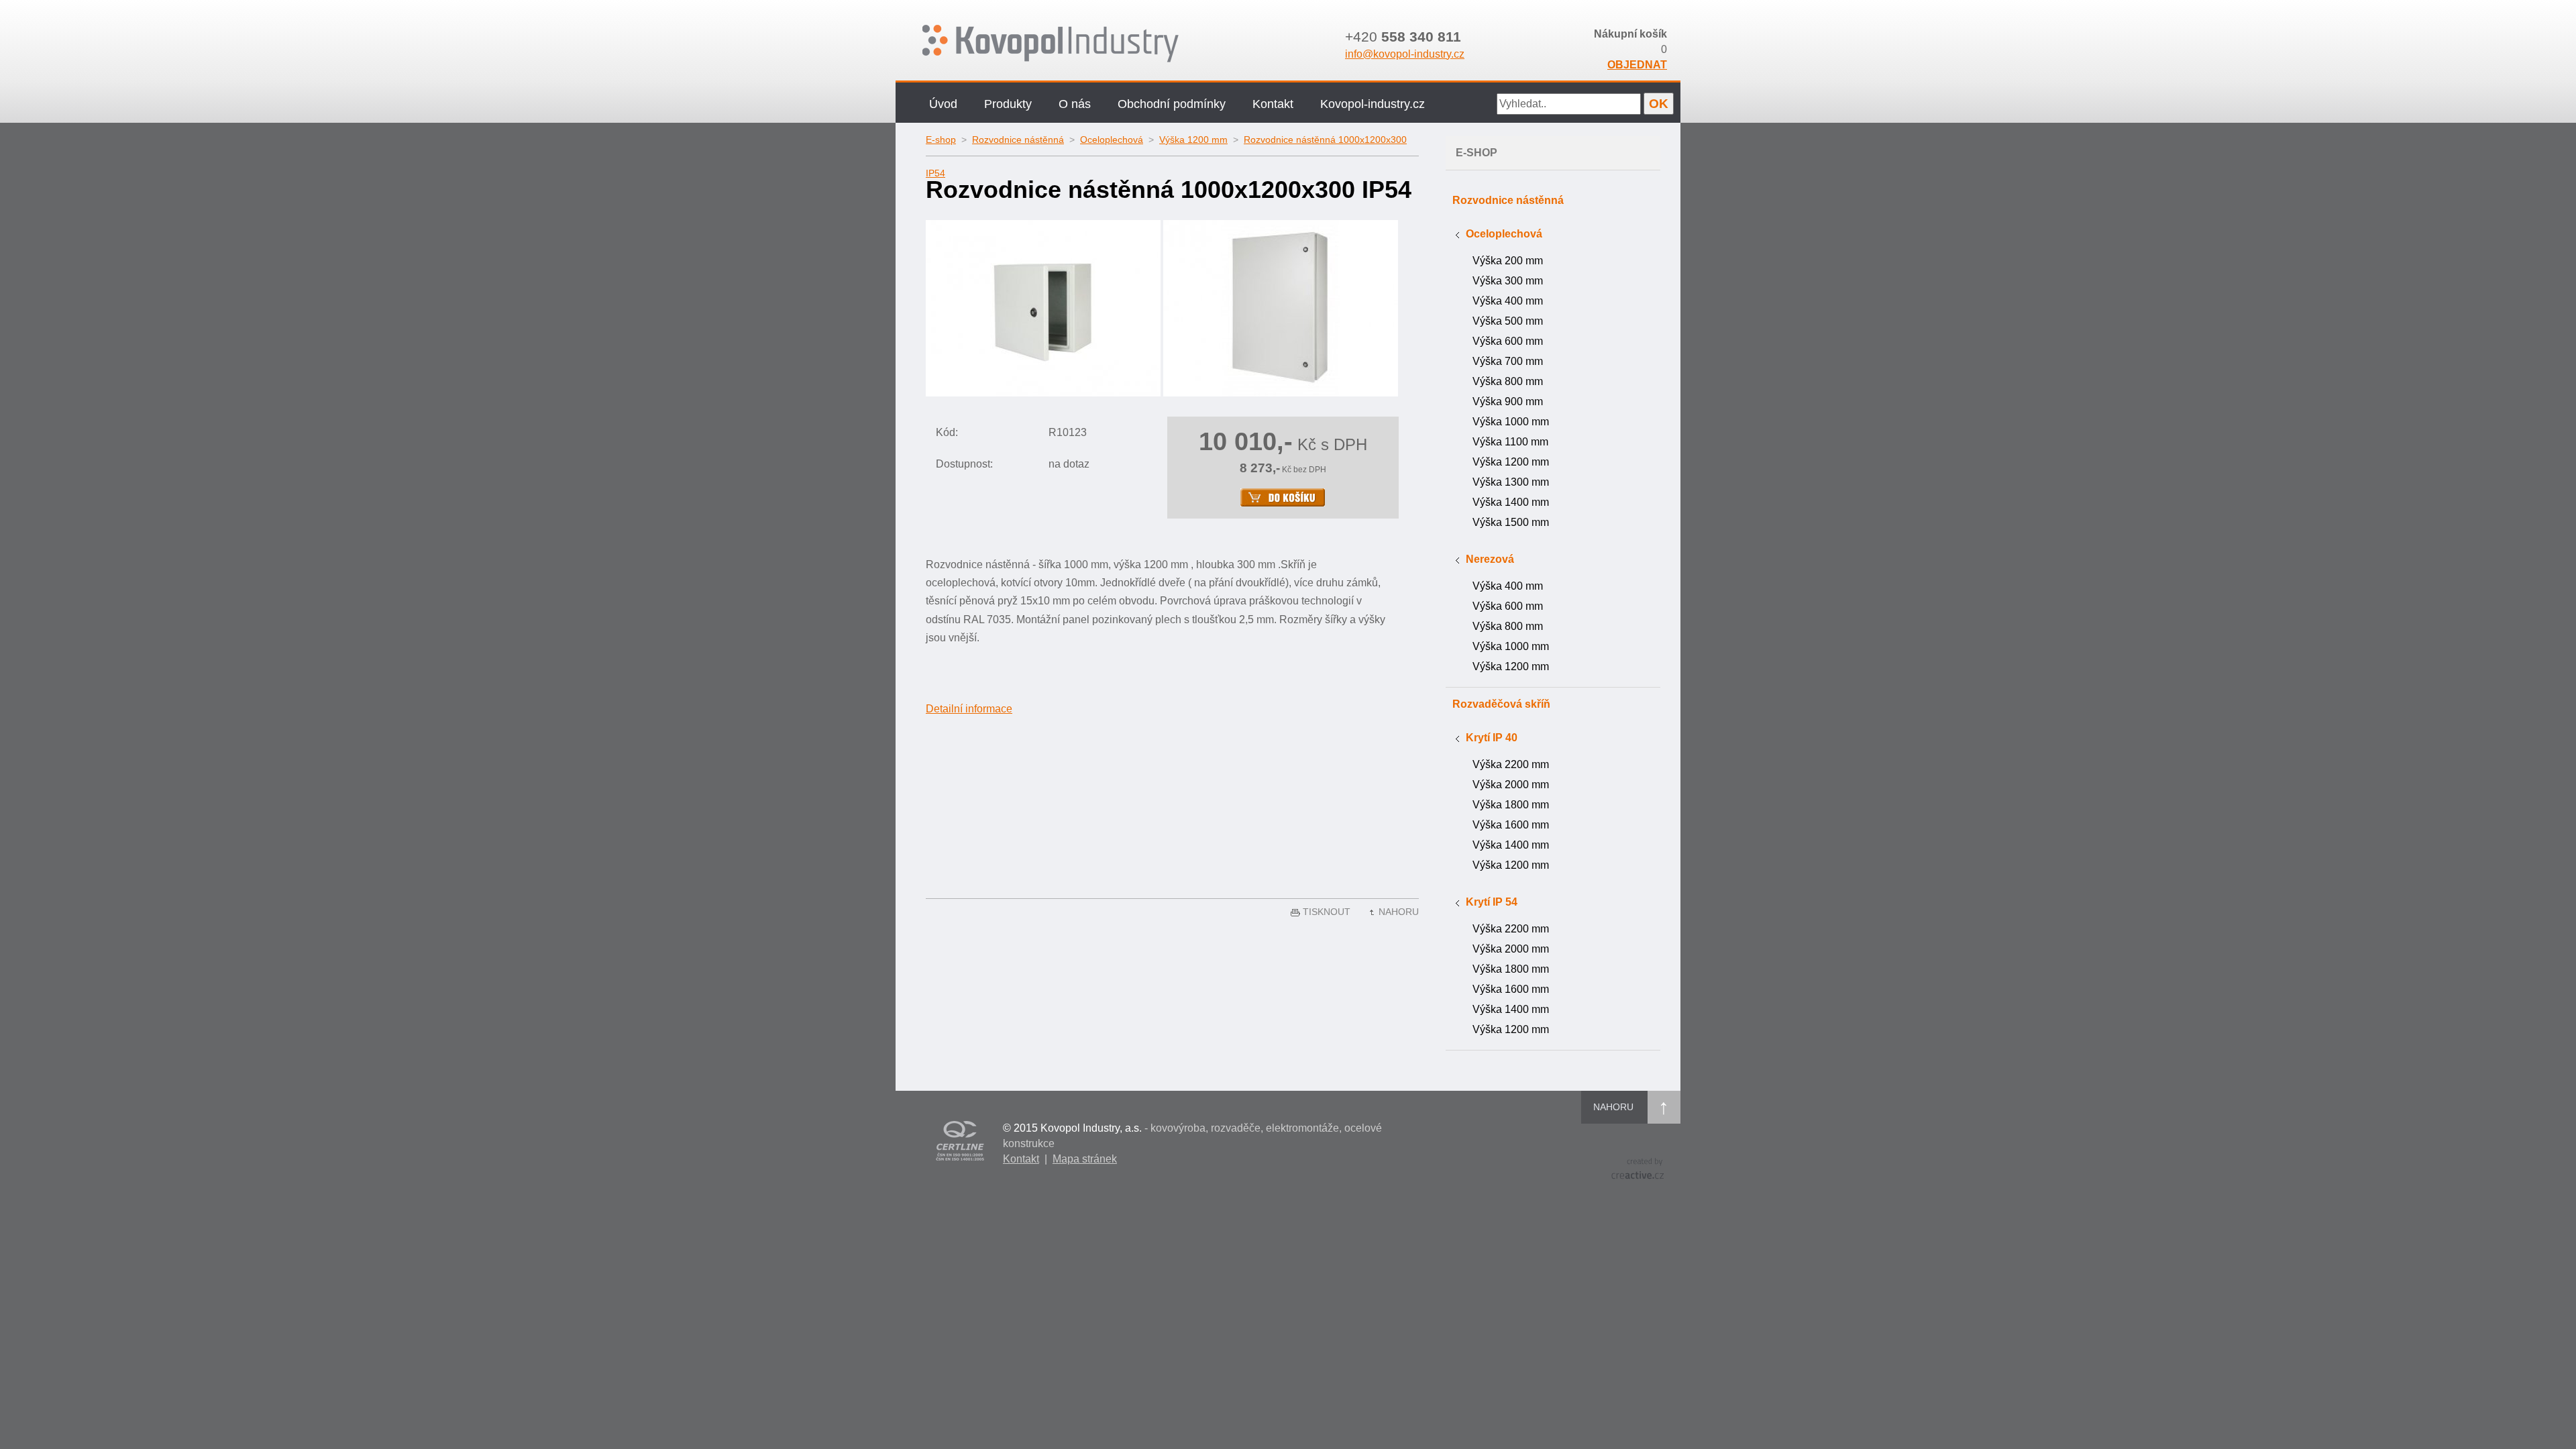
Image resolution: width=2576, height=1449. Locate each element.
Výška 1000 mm (1511, 422)
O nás (1075, 104)
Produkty (1008, 104)
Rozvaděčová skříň (1501, 704)
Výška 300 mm (1508, 281)
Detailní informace (969, 709)
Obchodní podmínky (1172, 104)
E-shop (941, 140)
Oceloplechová (1112, 140)
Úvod (943, 104)
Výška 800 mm (1508, 381)
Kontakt (1273, 104)
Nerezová (1490, 559)
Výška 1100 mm (1510, 442)
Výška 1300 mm (1511, 482)
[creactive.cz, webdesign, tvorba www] (1638, 1168)
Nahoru (1399, 912)
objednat (1637, 65)
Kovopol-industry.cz (1373, 104)
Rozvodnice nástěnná (1018, 140)
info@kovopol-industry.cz (1405, 54)
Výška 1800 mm (1511, 805)
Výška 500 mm (1508, 321)
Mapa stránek (1085, 1159)
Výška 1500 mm (1511, 522)
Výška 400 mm (1508, 301)
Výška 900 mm (1508, 401)
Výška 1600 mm (1511, 825)
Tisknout (1327, 912)
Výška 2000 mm (1511, 785)
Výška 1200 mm (1193, 140)
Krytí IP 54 (1492, 902)
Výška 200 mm (1508, 261)
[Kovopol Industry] (1092, 44)
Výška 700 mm (1508, 361)
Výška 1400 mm (1511, 502)
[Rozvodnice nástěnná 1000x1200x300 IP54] (1043, 307)
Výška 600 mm (1508, 341)
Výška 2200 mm (1511, 764)
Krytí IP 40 (1492, 738)
